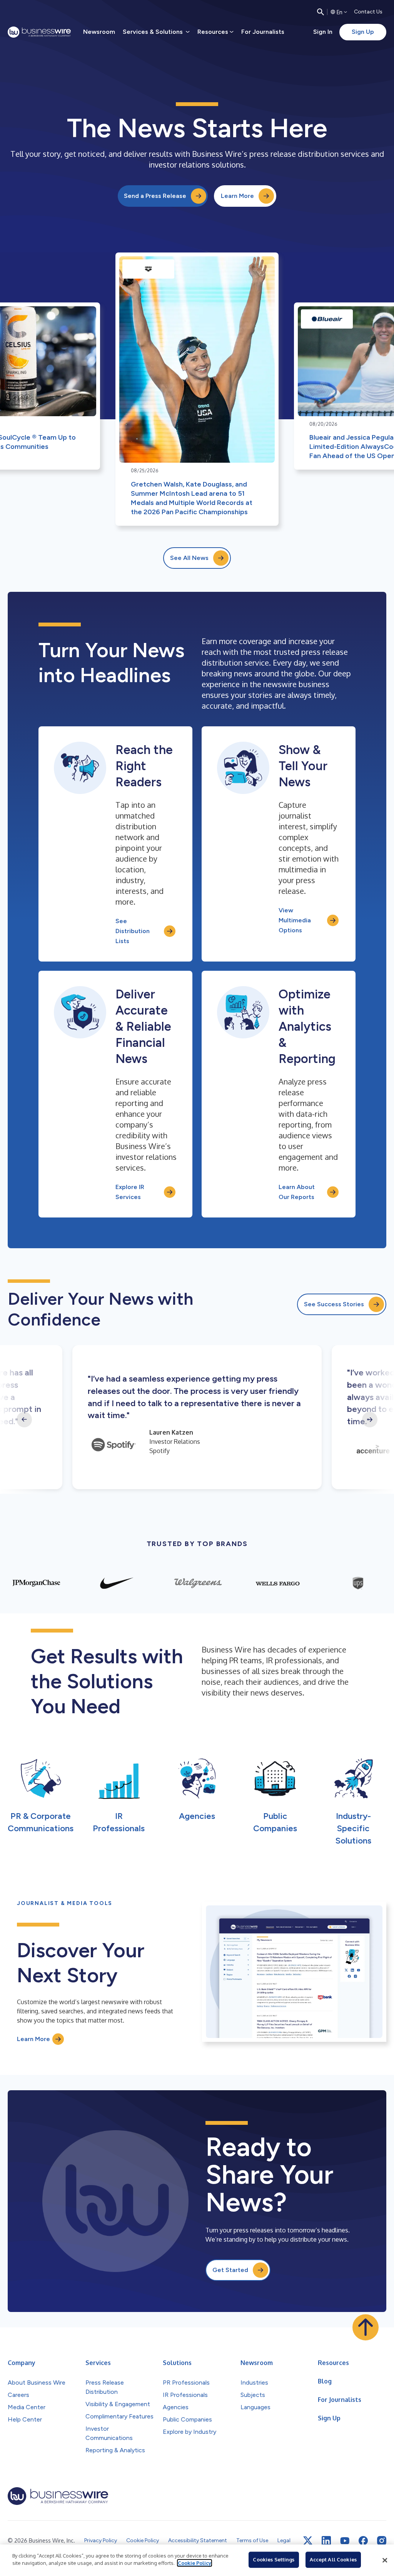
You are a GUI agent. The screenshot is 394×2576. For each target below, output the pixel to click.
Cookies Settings (274, 2559)
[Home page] (39, 32)
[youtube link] (345, 2541)
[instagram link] (382, 2541)
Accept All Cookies (333, 2559)
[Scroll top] (366, 2327)
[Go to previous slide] (24, 1420)
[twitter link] (308, 2541)
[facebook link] (363, 2541)
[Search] (321, 12)
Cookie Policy (194, 2563)
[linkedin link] (326, 2541)
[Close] (385, 2560)
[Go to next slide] (370, 1420)
